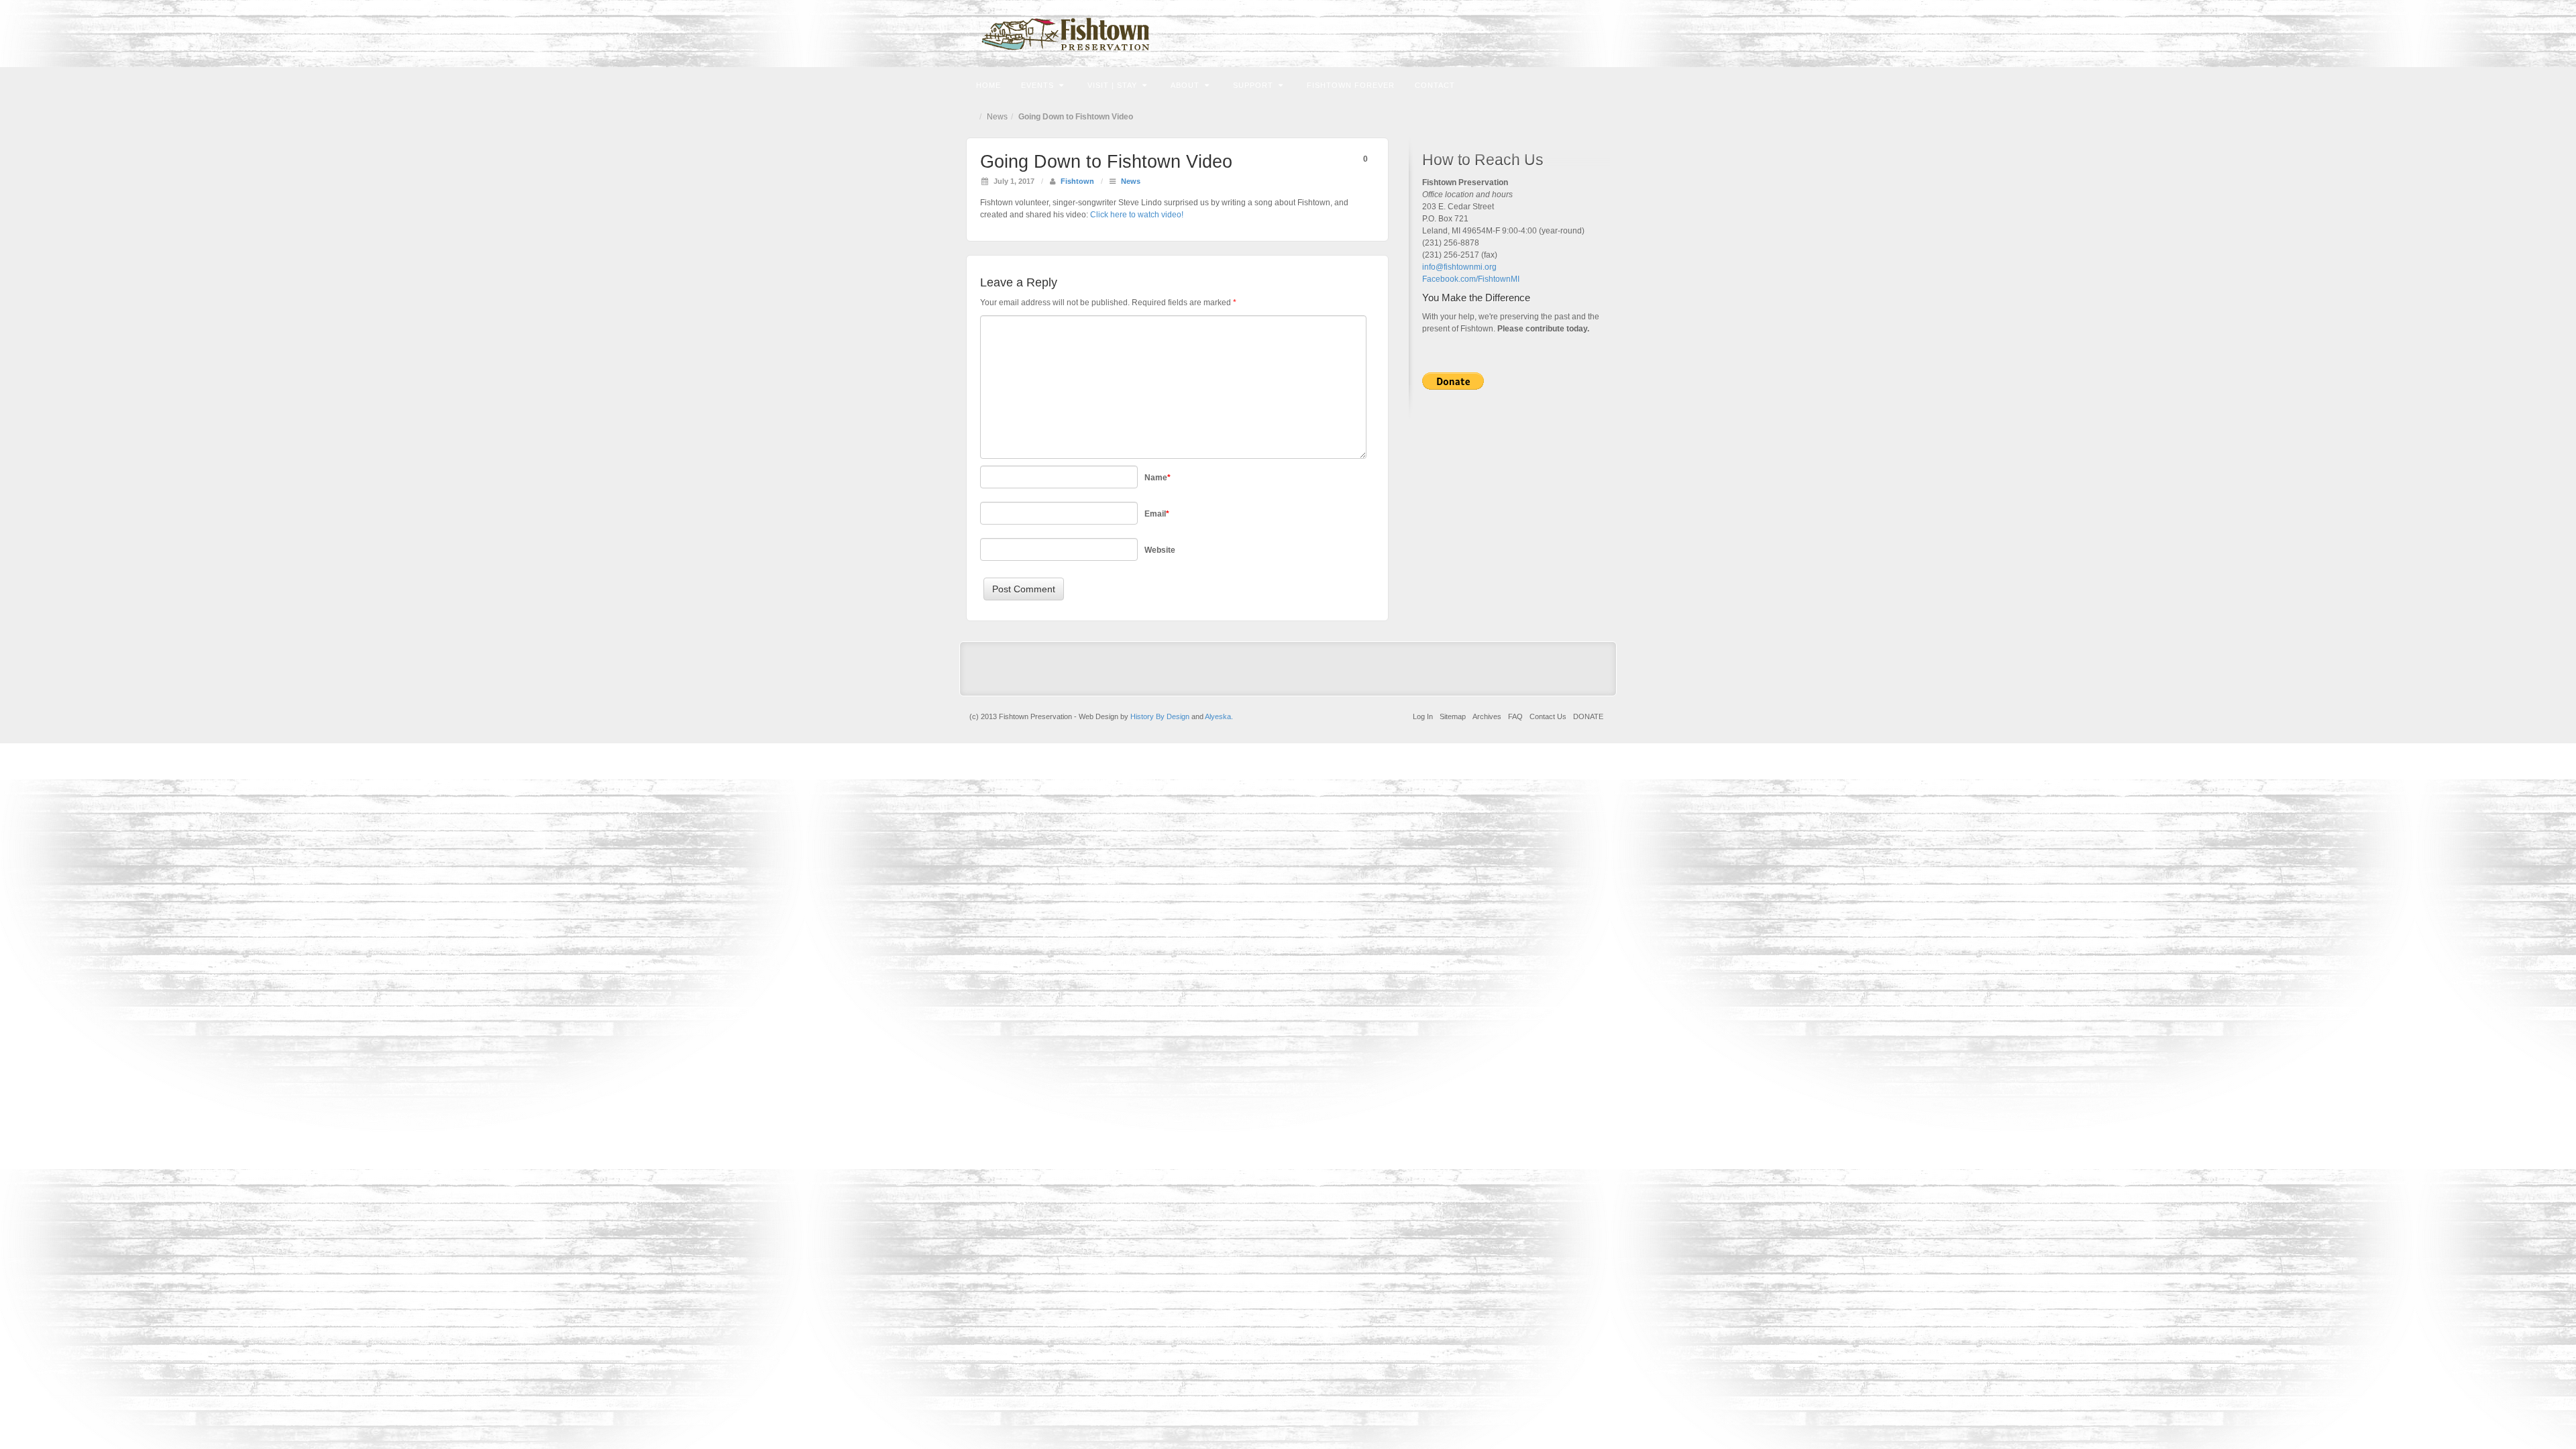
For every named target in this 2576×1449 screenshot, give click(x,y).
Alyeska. (1219, 716)
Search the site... (1598, 84)
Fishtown (1077, 181)
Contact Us (1548, 716)
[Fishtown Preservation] (1288, 34)
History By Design (1160, 716)
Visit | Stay (1112, 85)
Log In (1423, 716)
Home (988, 85)
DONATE (1588, 716)
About (1185, 85)
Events (1037, 85)
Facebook (1566, 34)
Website (1160, 550)
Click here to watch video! (1137, 215)
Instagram (1584, 34)
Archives (1487, 716)
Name (1158, 478)
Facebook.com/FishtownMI (1471, 279)
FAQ (1515, 716)
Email (1548, 34)
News (997, 117)
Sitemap (1453, 716)
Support (1253, 85)
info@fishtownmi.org (1459, 267)
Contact (1435, 85)
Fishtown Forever (1351, 85)
